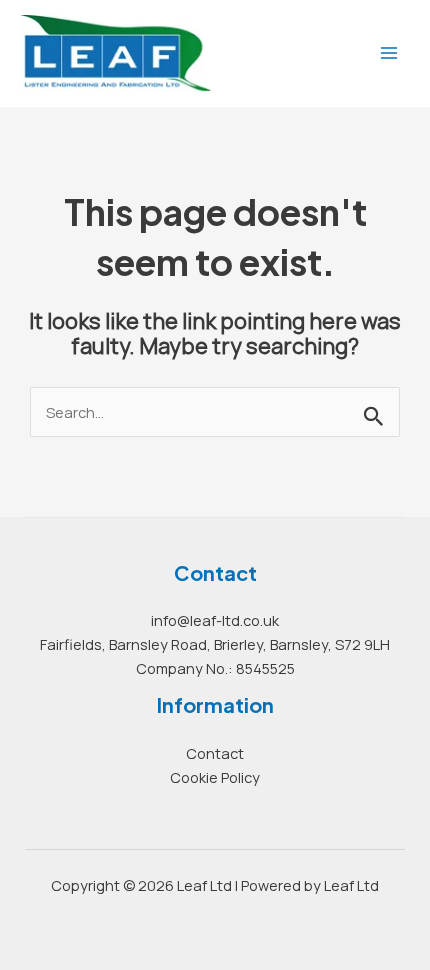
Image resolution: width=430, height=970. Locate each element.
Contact (215, 753)
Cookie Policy (215, 777)
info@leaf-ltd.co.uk (215, 620)
